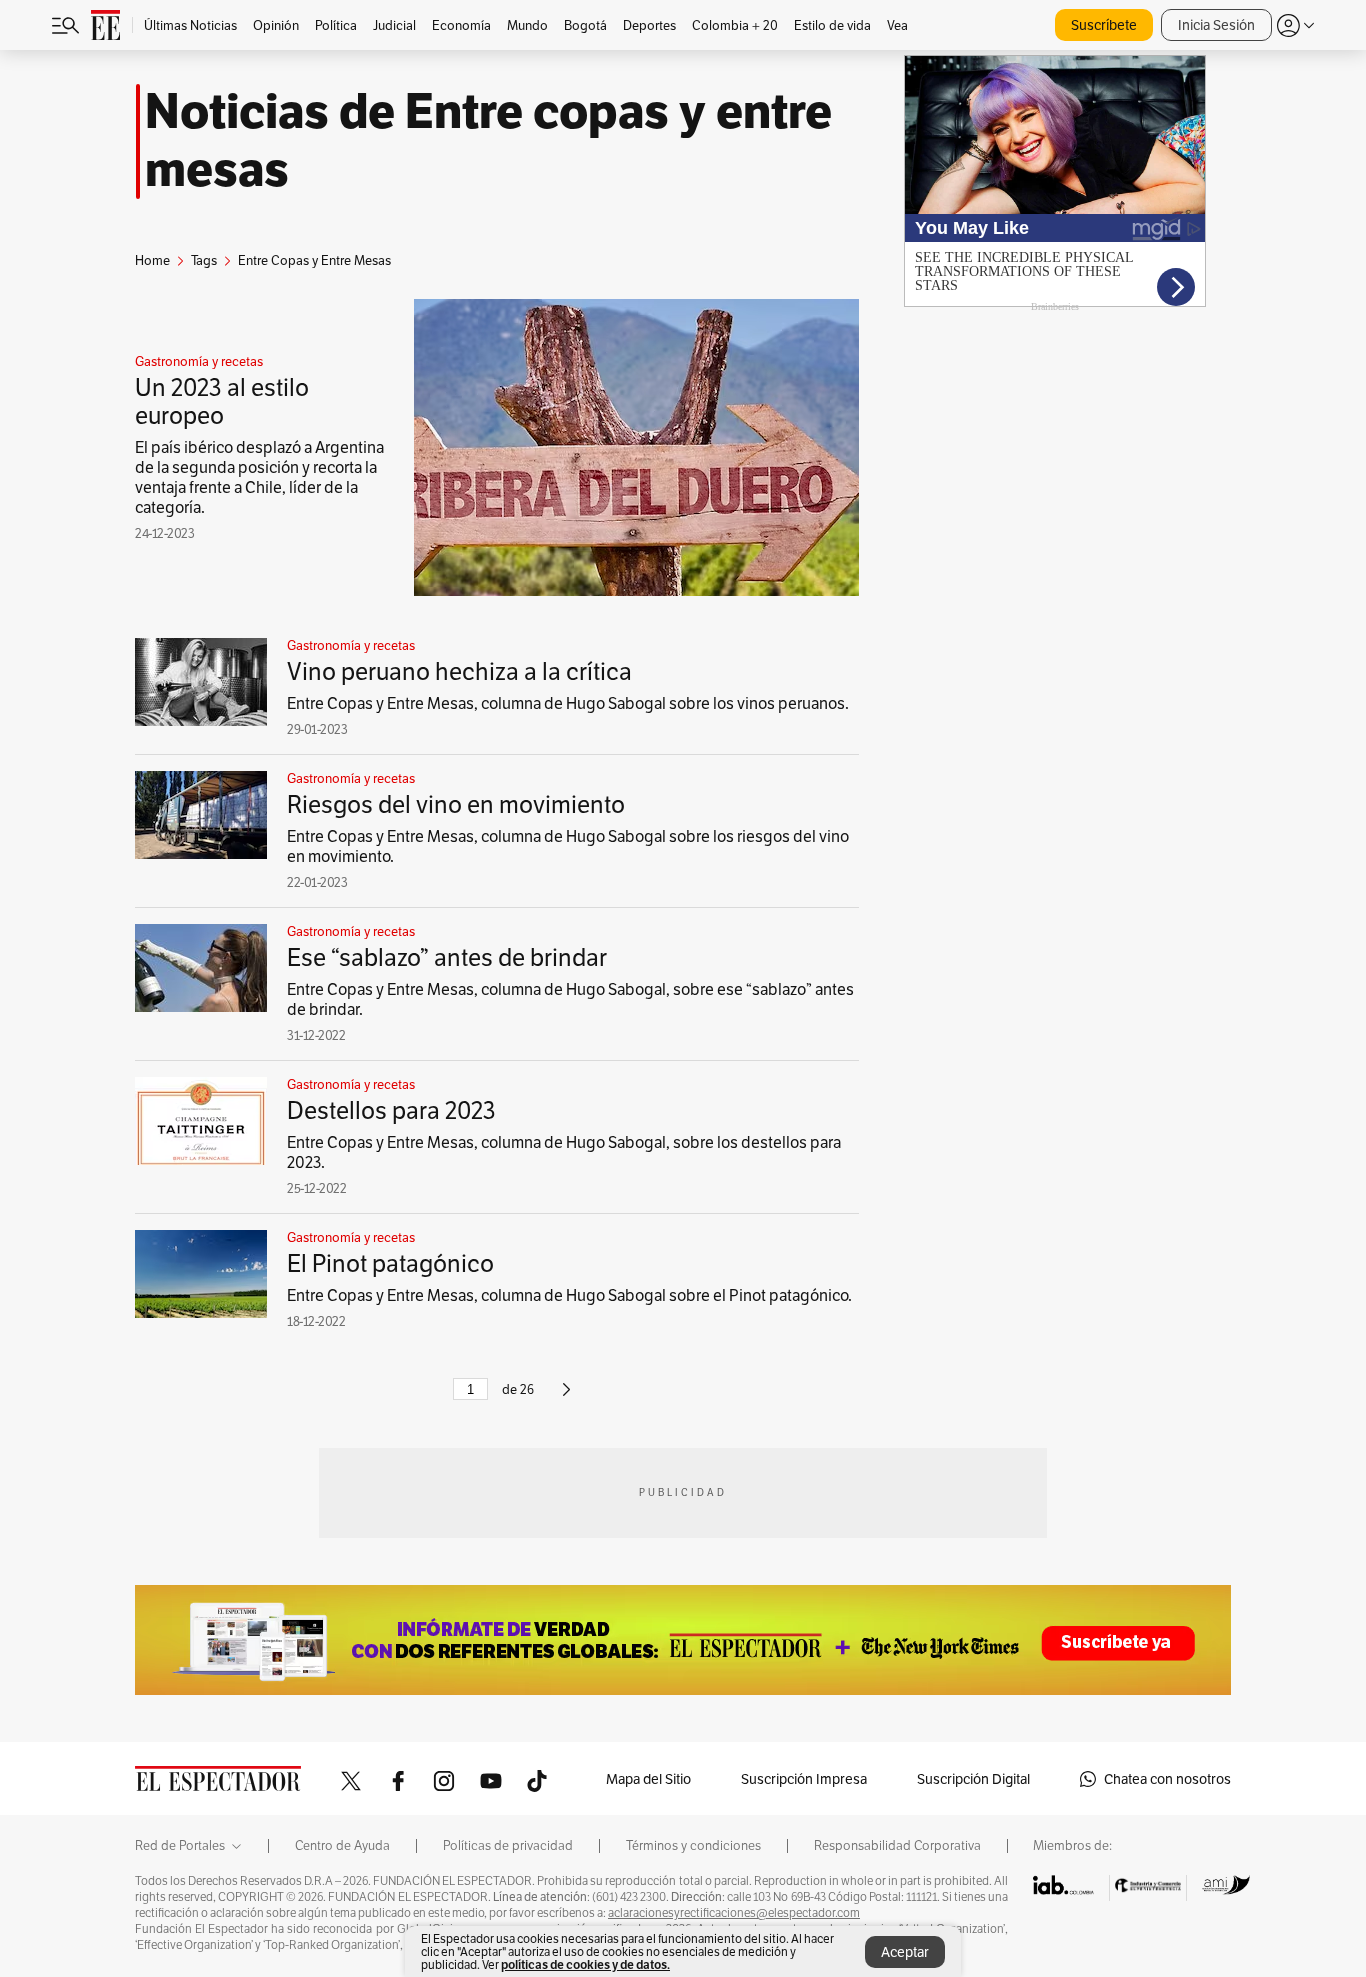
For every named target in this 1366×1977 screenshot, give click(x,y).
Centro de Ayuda (342, 1846)
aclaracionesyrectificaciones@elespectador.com (734, 1913)
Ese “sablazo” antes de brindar (447, 957)
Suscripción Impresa (804, 1779)
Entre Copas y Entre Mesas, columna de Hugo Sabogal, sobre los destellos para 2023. (564, 1152)
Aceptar (905, 1952)
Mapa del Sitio (648, 1779)
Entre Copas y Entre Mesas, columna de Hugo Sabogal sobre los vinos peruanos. (568, 703)
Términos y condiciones (693, 1846)
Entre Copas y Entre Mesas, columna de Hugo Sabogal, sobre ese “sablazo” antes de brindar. (570, 999)
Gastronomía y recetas (199, 362)
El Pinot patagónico (390, 1263)
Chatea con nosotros (1167, 1779)
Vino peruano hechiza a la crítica (459, 671)
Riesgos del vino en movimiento (456, 804)
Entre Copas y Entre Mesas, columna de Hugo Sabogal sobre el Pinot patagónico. (569, 1295)
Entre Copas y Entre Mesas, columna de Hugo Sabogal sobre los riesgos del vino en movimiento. (568, 846)
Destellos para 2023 (391, 1110)
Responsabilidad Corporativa (897, 1846)
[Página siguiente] (566, 1397)
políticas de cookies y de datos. (585, 1964)
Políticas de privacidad (508, 1846)
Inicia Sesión (1216, 25)
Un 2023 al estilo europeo (222, 401)
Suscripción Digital (973, 1779)
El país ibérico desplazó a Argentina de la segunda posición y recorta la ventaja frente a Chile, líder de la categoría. (259, 477)
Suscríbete (1104, 25)
